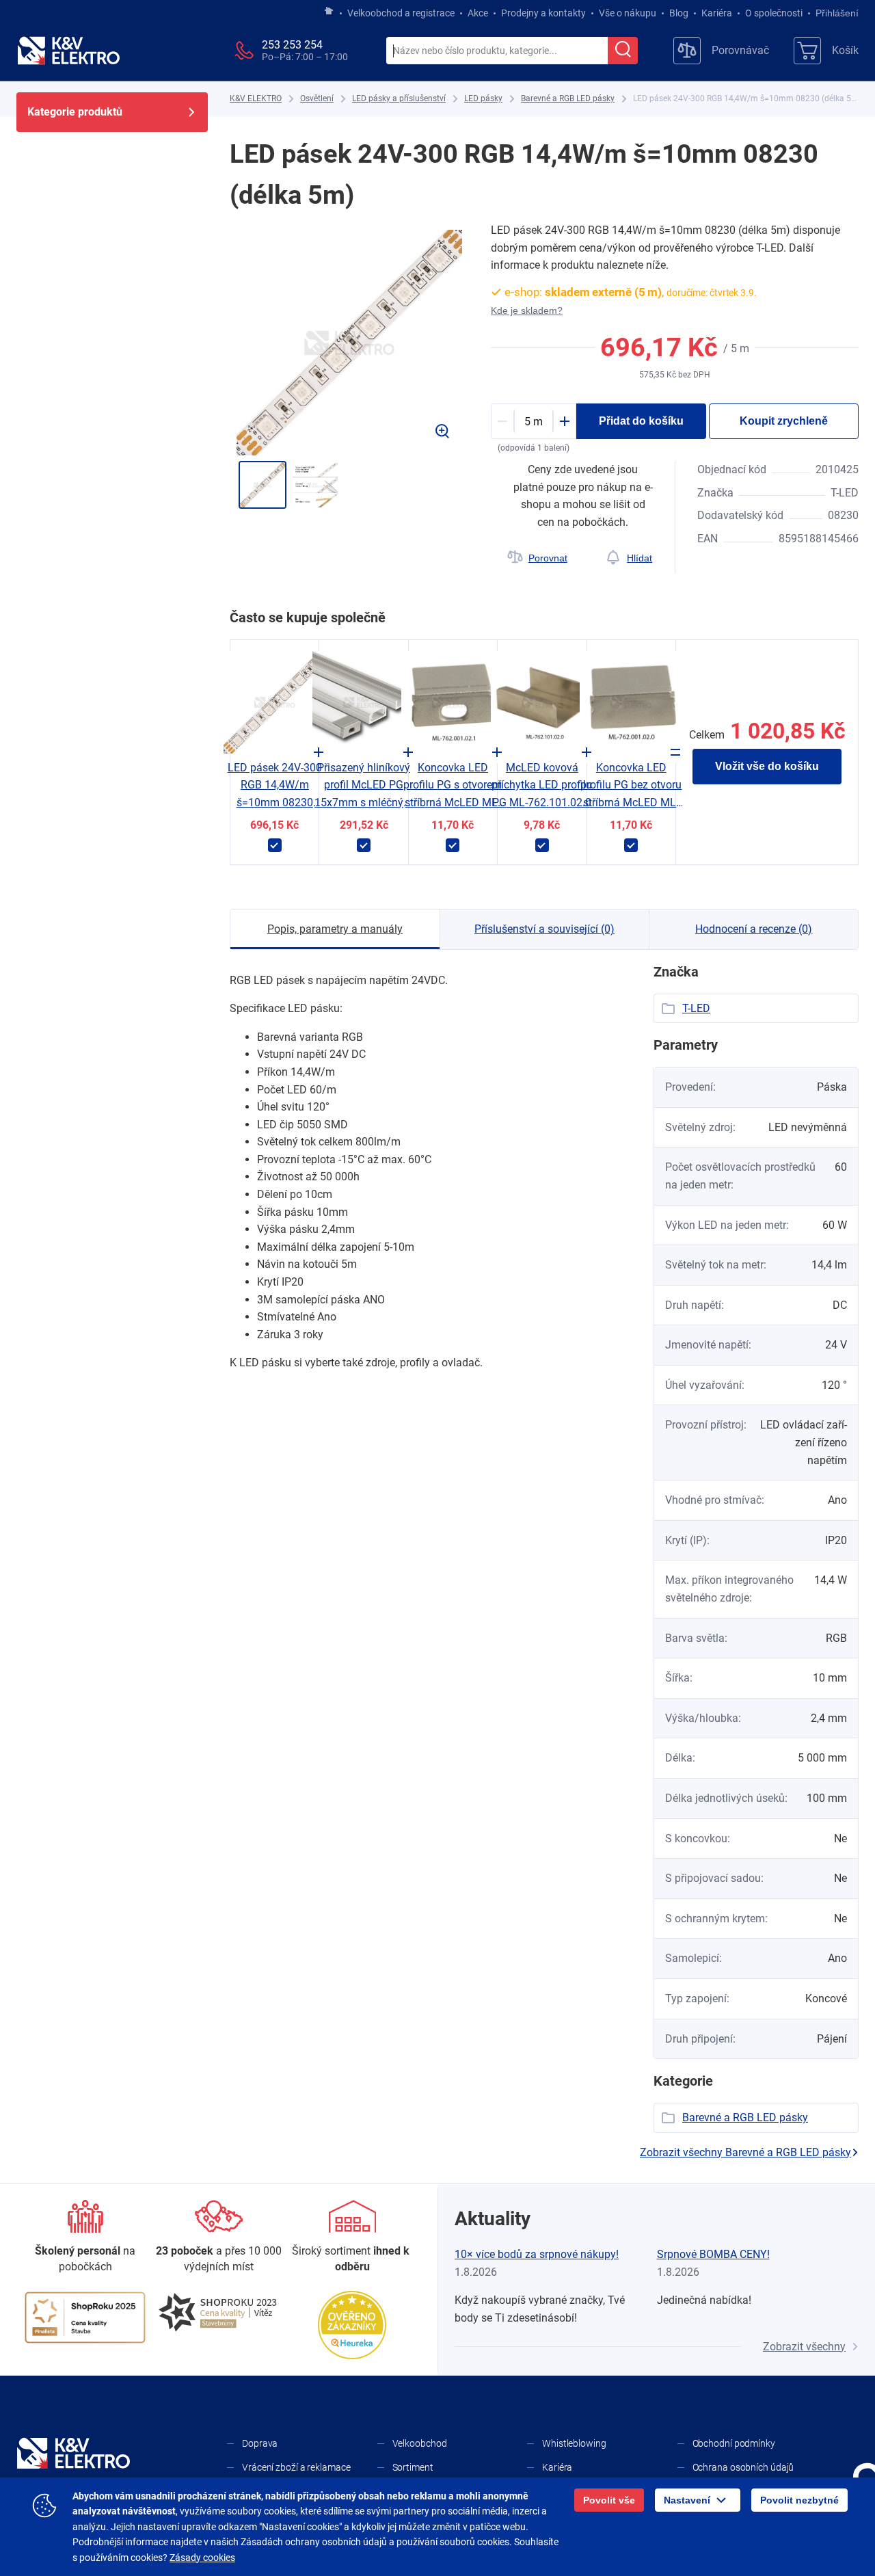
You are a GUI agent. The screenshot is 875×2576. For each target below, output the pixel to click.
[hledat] (623, 51)
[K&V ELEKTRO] (68, 51)
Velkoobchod (420, 2443)
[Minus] (502, 421)
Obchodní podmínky (734, 2443)
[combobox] (497, 51)
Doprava (260, 2443)
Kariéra (717, 13)
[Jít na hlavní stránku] (329, 12)
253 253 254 (292, 45)
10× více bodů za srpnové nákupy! (537, 2254)
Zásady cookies (202, 2558)
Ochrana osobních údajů (743, 2467)
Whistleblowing (574, 2443)
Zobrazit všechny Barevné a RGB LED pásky (745, 2152)
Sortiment (413, 2467)
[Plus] (565, 421)
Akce (478, 13)
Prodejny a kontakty (543, 13)
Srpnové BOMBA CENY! (713, 2254)
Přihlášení (837, 13)
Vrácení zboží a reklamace (296, 2467)
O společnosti (774, 13)
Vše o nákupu (628, 13)
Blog (679, 13)
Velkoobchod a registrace (401, 13)
